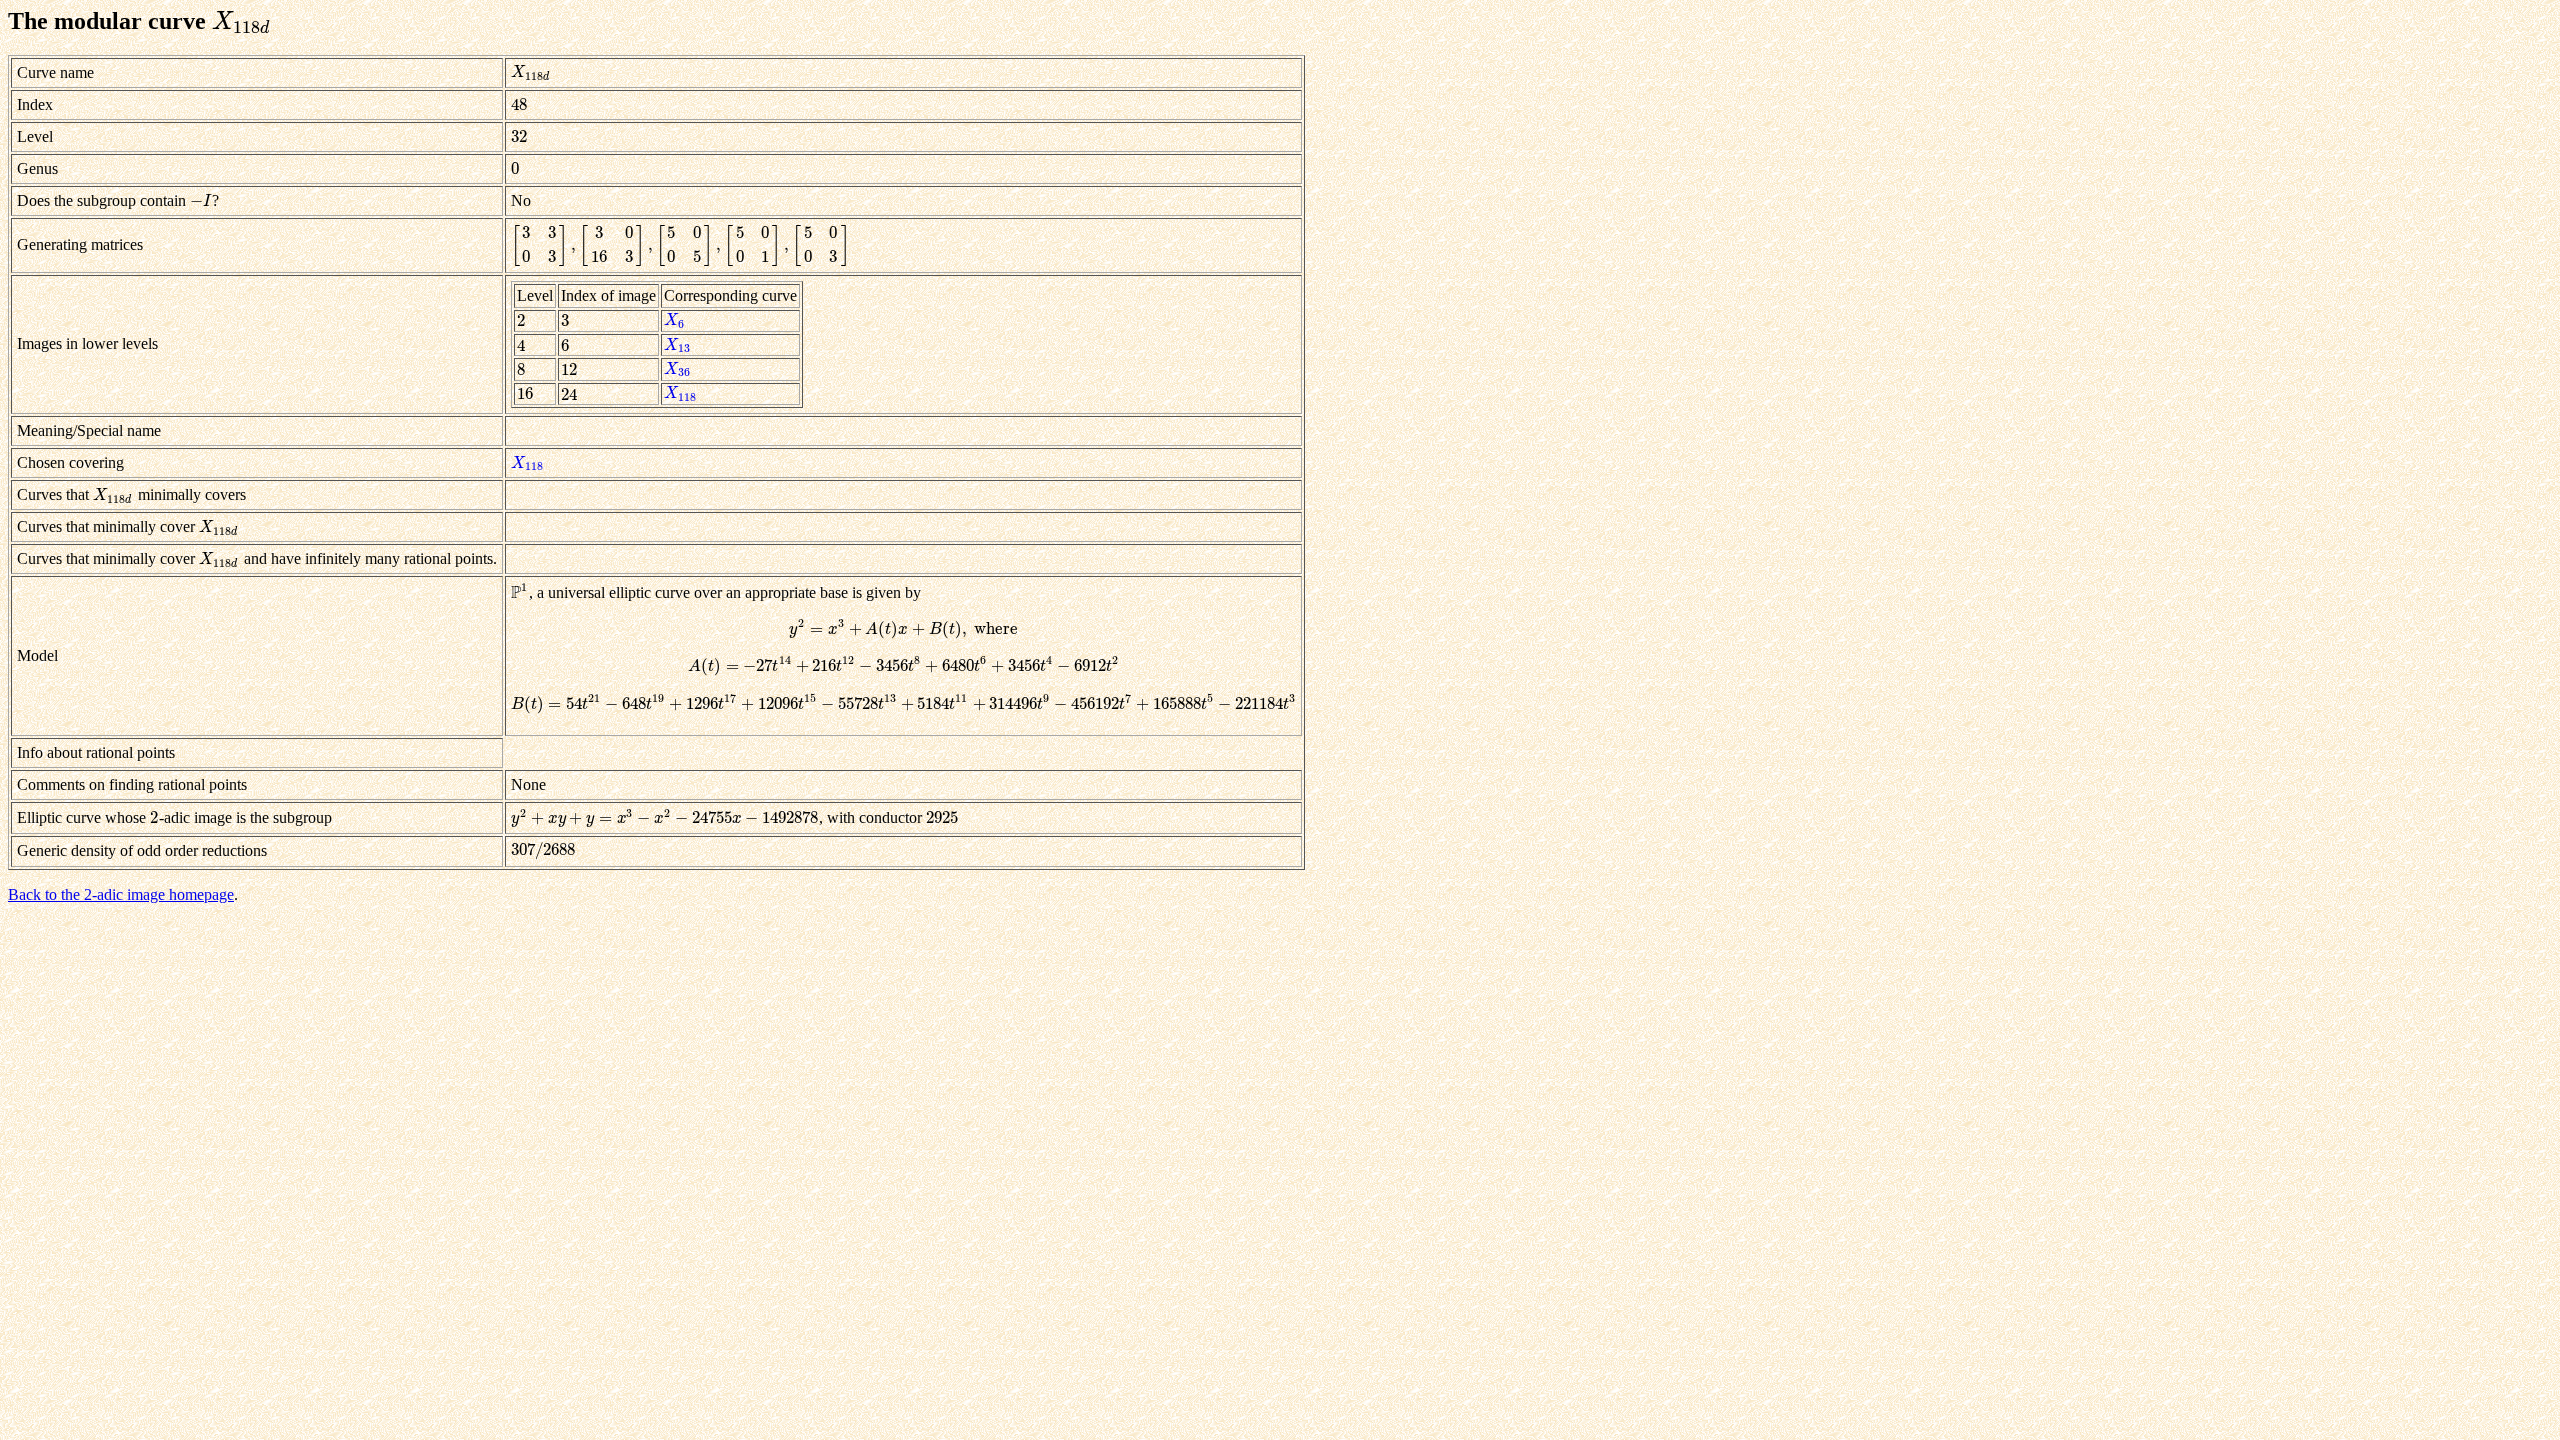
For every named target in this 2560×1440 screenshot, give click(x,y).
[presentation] (241, 21)
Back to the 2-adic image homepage (121, 894)
